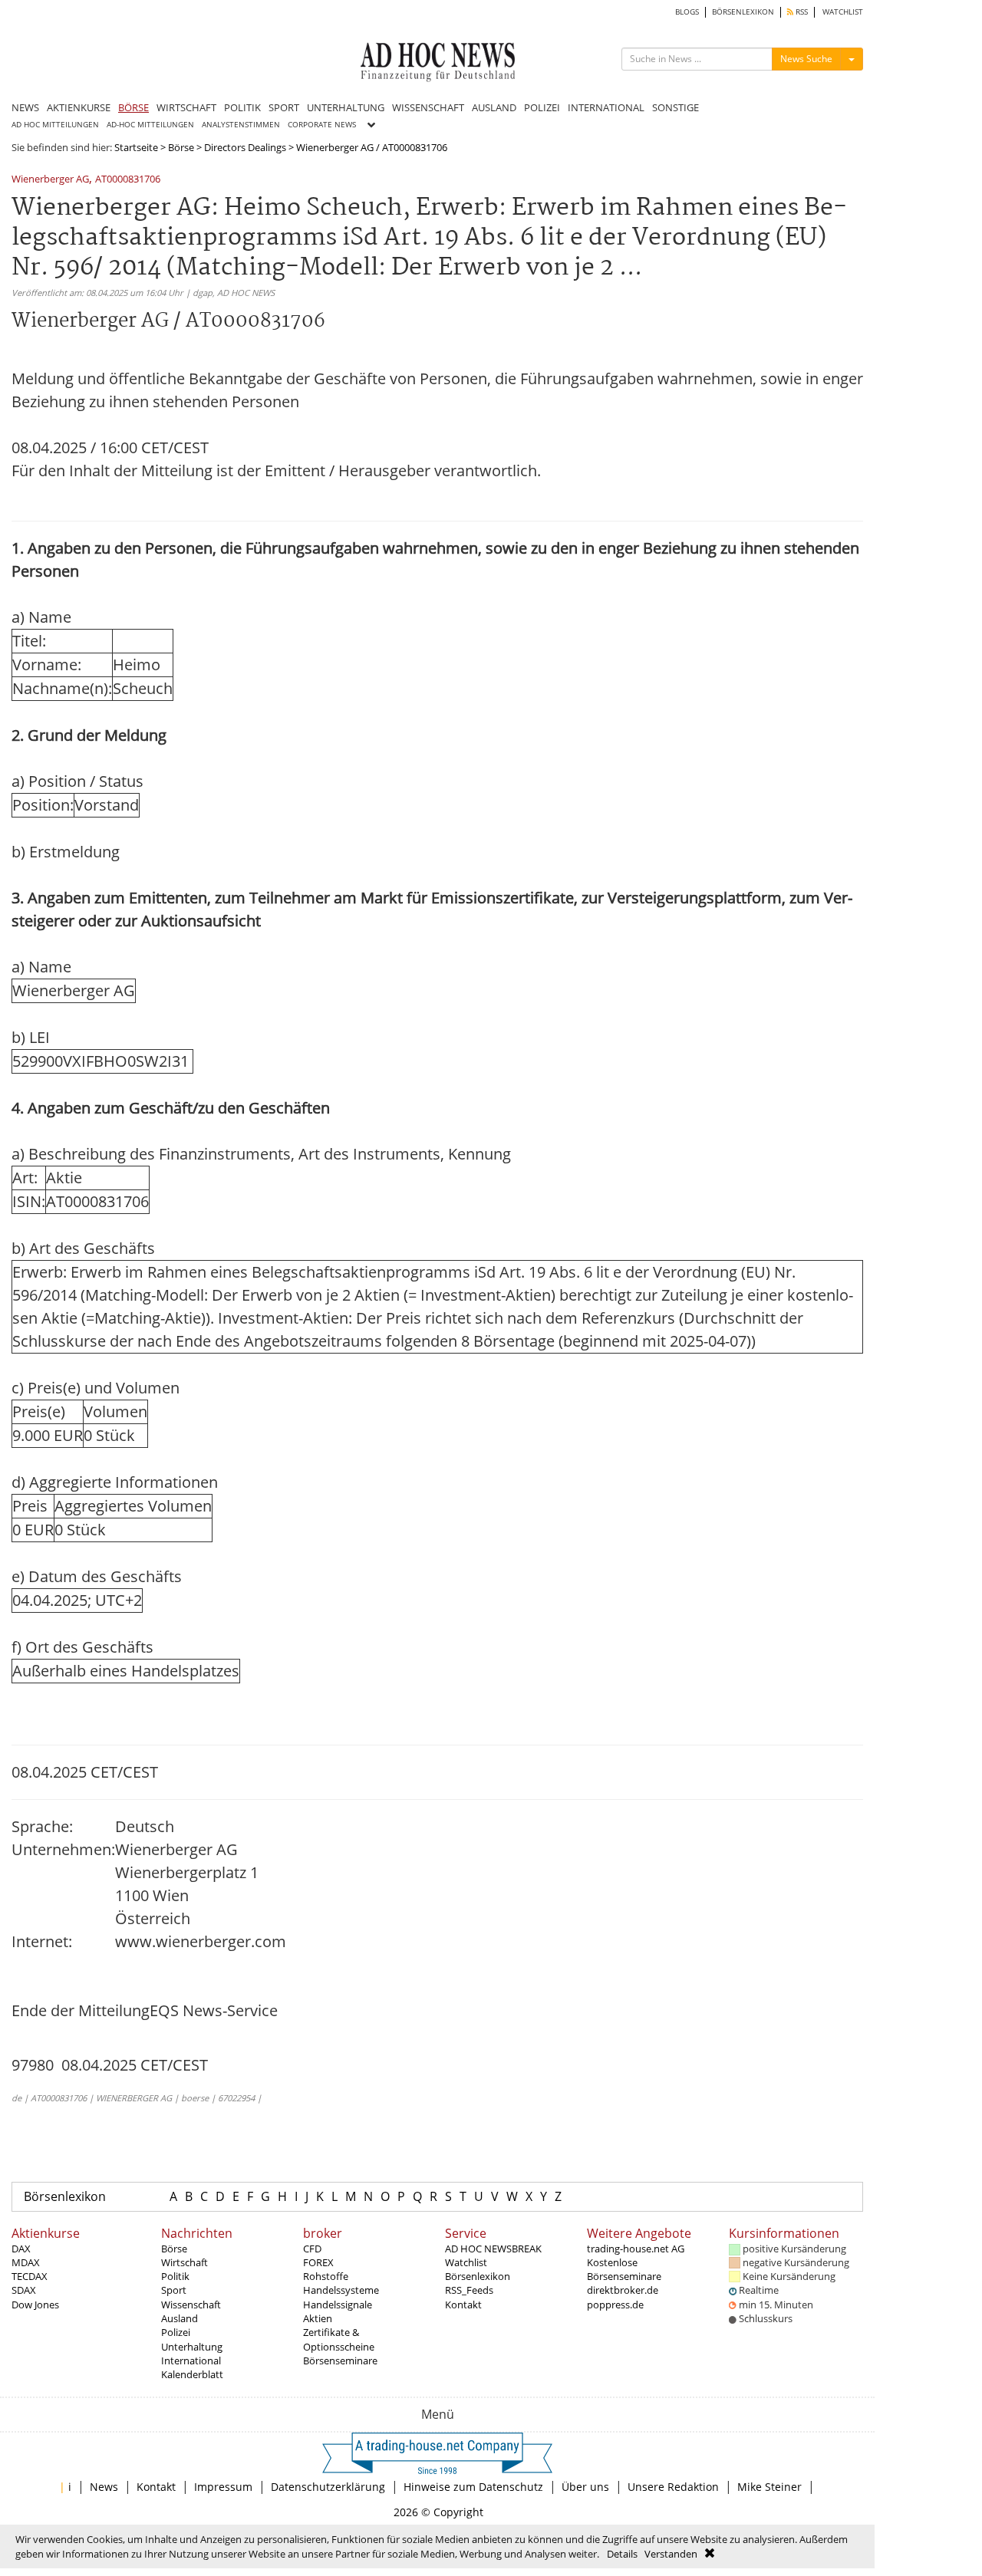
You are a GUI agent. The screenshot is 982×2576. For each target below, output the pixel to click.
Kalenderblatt (192, 2374)
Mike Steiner (769, 2487)
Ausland (180, 2318)
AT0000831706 (128, 180)
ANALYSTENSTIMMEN (241, 125)
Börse (181, 147)
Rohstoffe (326, 2276)
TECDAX (30, 2276)
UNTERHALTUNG (346, 107)
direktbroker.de (623, 2290)
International (191, 2361)
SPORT (284, 107)
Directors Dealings (245, 147)
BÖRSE (133, 107)
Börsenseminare (340, 2361)
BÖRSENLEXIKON (743, 12)
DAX (21, 2249)
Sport (174, 2290)
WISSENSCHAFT (428, 107)
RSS (801, 12)
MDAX (26, 2262)
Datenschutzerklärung (328, 2487)
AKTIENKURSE (79, 107)
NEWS (25, 107)
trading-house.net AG (636, 2249)
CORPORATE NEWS (322, 125)
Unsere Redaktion (673, 2487)
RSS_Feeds (469, 2290)
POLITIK (242, 107)
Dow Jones (35, 2305)
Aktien (318, 2318)
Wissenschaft (191, 2305)
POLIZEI (542, 107)
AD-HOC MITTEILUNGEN (150, 125)
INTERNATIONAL (606, 107)
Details (622, 2554)
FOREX (318, 2262)
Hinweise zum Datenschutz (473, 2487)
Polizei (176, 2332)
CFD (312, 2249)
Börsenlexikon (65, 2196)
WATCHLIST (843, 12)
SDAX (24, 2290)
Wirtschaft (185, 2262)
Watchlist (466, 2262)
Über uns (585, 2487)
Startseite (136, 147)
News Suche (806, 59)
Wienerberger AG (50, 180)
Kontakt (463, 2305)
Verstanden (671, 2554)
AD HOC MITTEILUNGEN (55, 125)
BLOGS (687, 12)
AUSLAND (494, 107)
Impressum (223, 2487)
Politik (175, 2276)
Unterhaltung (192, 2347)
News (104, 2487)
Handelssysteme (341, 2290)
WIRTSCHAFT (186, 107)
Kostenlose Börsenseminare (624, 2269)
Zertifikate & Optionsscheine (339, 2339)
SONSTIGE (676, 107)
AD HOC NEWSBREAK (493, 2249)
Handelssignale (338, 2305)
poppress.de (615, 2305)
